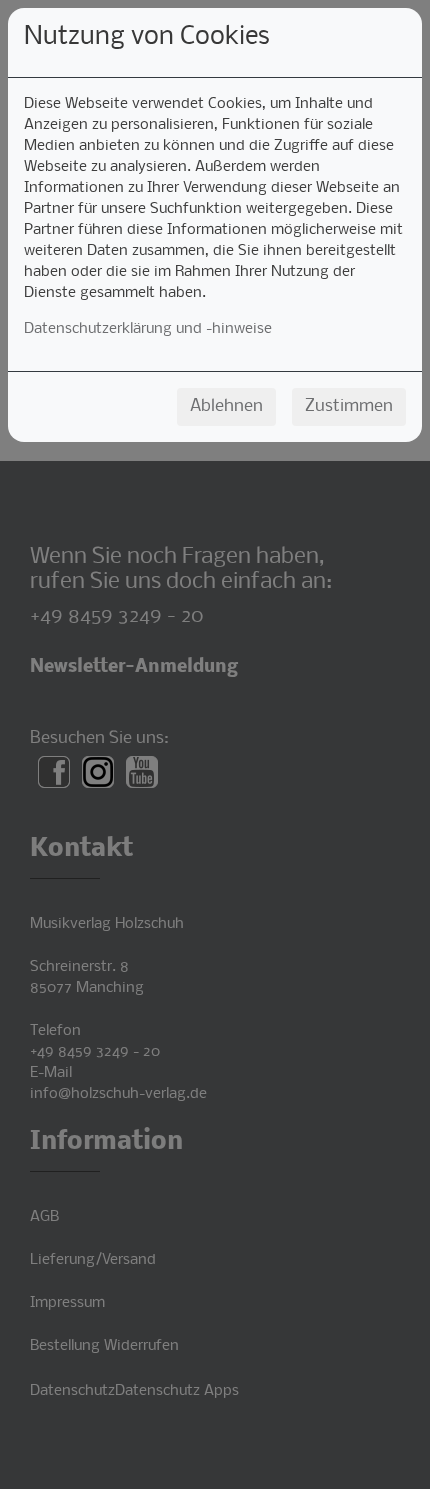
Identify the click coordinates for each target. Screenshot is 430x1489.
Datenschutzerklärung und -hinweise (148, 329)
